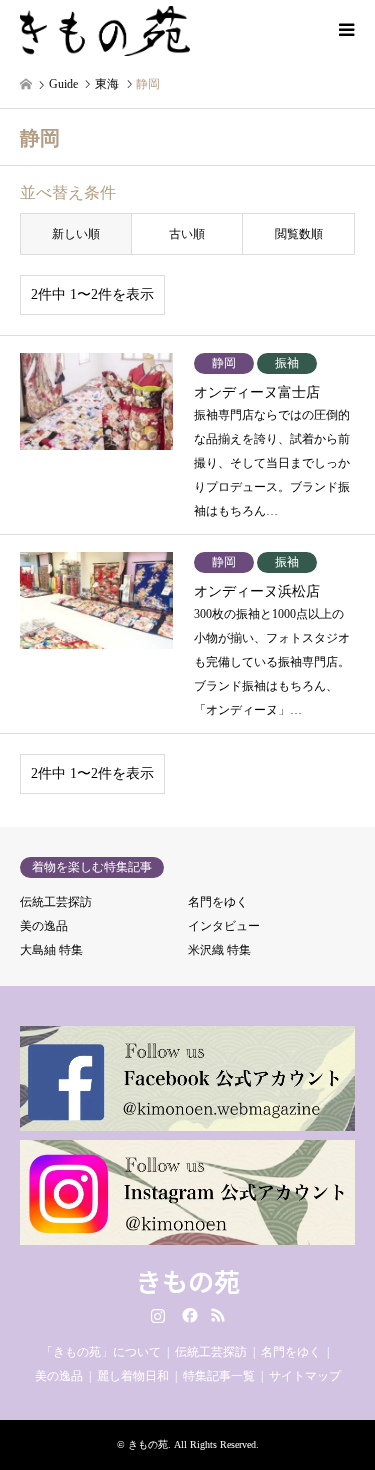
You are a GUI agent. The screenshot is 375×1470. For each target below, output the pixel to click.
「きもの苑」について (101, 1352)
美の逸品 (44, 926)
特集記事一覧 (219, 1376)
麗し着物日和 (133, 1376)
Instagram (158, 1315)
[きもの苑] (105, 30)
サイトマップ (305, 1376)
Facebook (188, 1315)
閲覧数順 (299, 234)
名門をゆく (218, 902)
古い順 (187, 234)
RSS (218, 1315)
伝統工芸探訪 (56, 902)
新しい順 (76, 234)
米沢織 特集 (219, 950)
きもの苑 (188, 1280)
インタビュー (224, 926)
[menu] (345, 30)
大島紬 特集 (51, 950)
